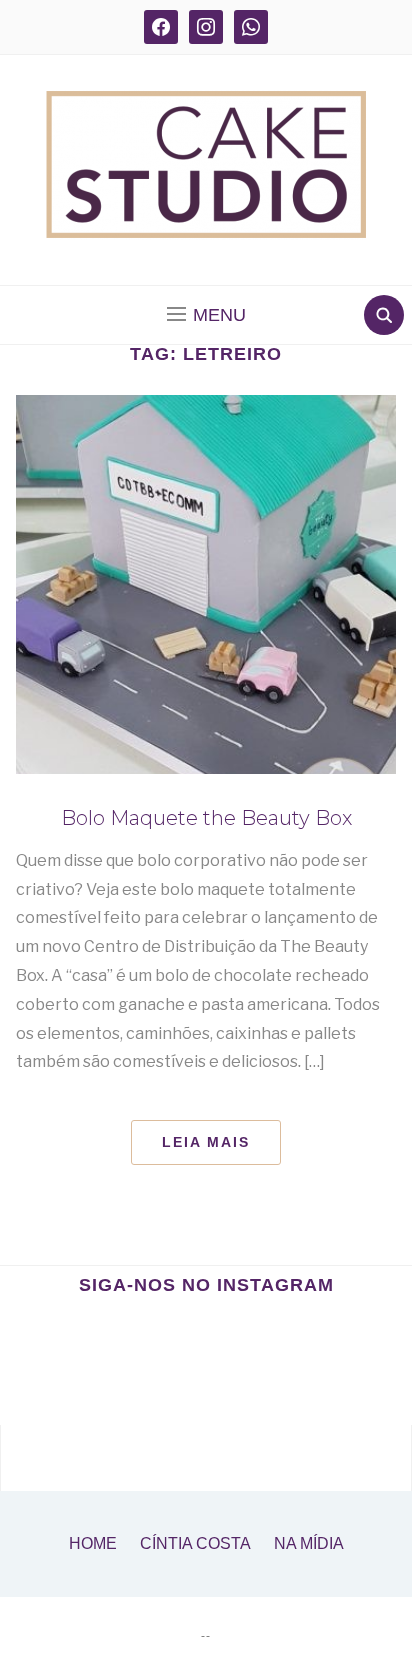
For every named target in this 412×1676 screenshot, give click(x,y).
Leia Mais (206, 1142)
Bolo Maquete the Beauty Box (206, 818)
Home (93, 1543)
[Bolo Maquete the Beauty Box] (205, 584)
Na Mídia (309, 1543)
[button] (206, 315)
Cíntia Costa (195, 1543)
